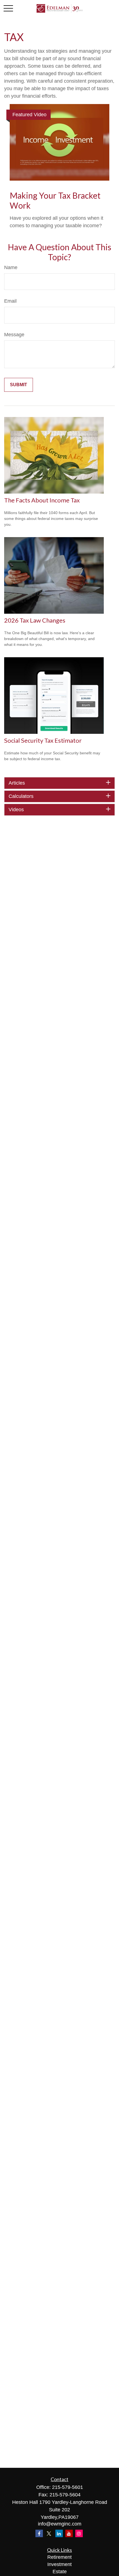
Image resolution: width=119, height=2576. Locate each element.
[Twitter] (49, 2533)
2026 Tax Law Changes (35, 620)
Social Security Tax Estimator (43, 740)
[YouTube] (69, 2533)
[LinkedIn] (59, 2533)
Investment (59, 2564)
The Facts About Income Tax (42, 500)
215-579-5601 (68, 2487)
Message (14, 335)
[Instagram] (79, 2533)
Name (11, 267)
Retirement (59, 2557)
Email (10, 301)
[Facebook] (39, 2533)
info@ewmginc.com (60, 2524)
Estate (60, 2572)
